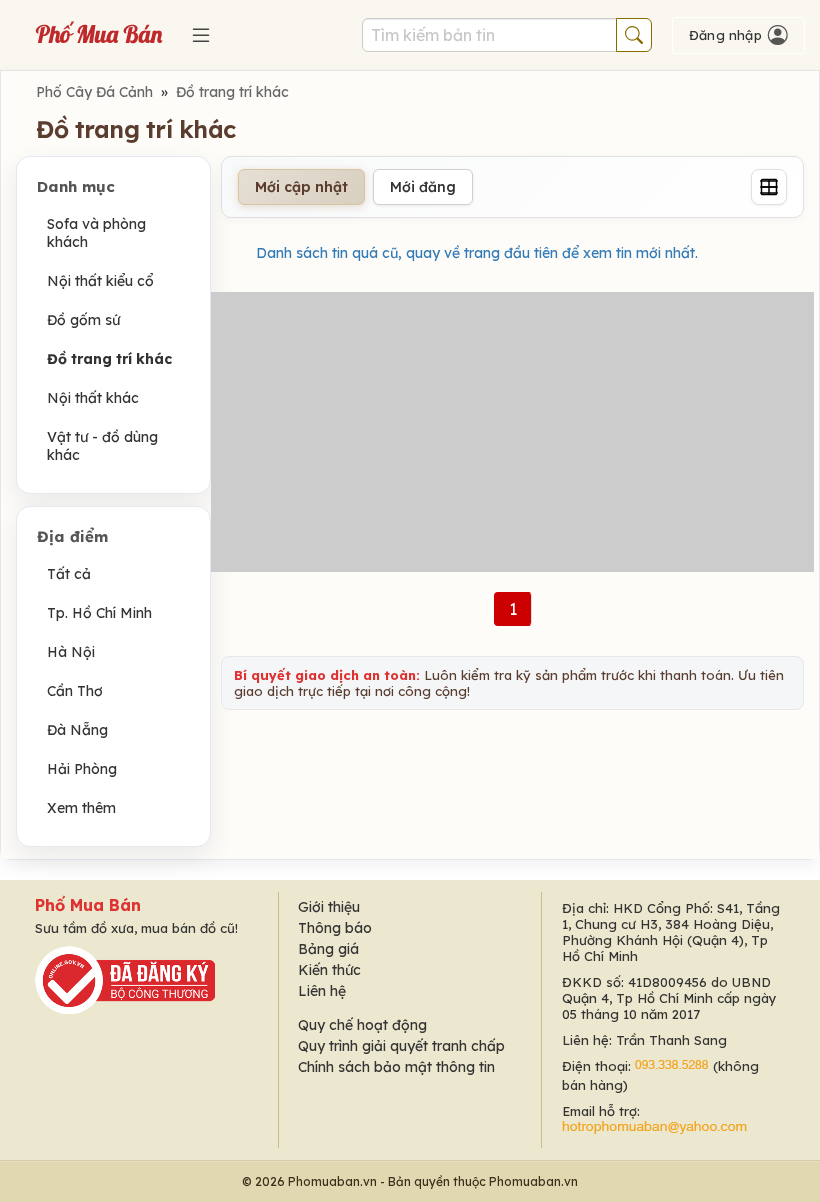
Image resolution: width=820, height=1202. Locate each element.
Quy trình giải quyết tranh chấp (401, 1046)
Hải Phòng (82, 769)
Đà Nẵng (77, 730)
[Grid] (769, 187)
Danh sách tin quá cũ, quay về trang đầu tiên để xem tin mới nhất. (477, 253)
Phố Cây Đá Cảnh (94, 92)
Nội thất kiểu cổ (100, 281)
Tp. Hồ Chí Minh (99, 613)
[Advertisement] (512, 432)
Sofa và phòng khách (96, 233)
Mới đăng (423, 187)
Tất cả (69, 574)
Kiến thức (329, 970)
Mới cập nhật (301, 187)
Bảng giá (328, 949)
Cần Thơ (75, 691)
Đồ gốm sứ (83, 320)
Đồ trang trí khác (232, 92)
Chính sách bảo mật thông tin (396, 1067)
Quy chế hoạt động (362, 1025)
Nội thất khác (93, 398)
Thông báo (335, 928)
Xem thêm (81, 808)
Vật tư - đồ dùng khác (102, 446)
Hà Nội (71, 652)
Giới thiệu (329, 907)
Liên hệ (322, 991)
